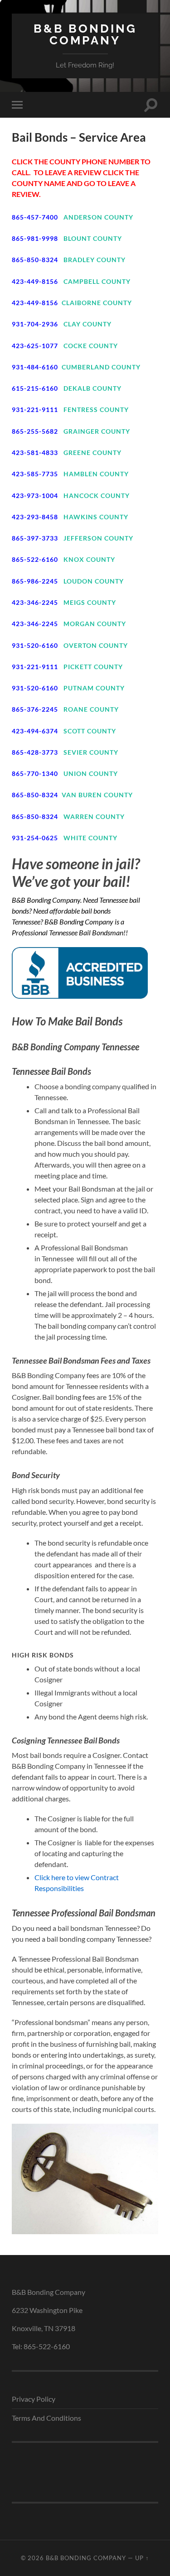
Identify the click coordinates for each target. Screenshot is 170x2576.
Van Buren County (97, 795)
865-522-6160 (35, 559)
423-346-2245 (35, 602)
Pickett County (93, 667)
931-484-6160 (35, 367)
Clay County (87, 324)
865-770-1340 (35, 773)
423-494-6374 (35, 731)
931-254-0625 (35, 838)
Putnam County (94, 688)
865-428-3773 (35, 752)
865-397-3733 (35, 538)
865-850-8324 (35, 260)
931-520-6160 (35, 645)
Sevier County (91, 752)
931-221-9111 (35, 409)
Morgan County (95, 624)
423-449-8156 (35, 281)
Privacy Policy (34, 2399)
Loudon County (94, 581)
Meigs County (90, 602)
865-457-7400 (35, 217)
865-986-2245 (35, 581)
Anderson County (98, 217)
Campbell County (97, 281)
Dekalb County (92, 388)
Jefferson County (98, 538)
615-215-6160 (35, 388)
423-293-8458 (35, 517)
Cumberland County (101, 367)
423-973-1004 (35, 496)
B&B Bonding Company (85, 34)
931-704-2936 (35, 324)
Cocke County (91, 346)
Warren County (94, 816)
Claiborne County (97, 303)
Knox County (89, 559)
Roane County (91, 709)
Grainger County (97, 431)
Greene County (92, 452)
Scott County (90, 731)
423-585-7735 (35, 474)
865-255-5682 (35, 431)
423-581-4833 (35, 452)
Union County (91, 773)
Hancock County (97, 496)
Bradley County (95, 260)
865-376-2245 (35, 709)
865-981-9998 (35, 238)
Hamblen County (96, 474)
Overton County (96, 645)
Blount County (93, 238)
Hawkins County (96, 517)
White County (90, 838)
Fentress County (96, 409)
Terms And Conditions (46, 2418)
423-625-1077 (35, 346)
